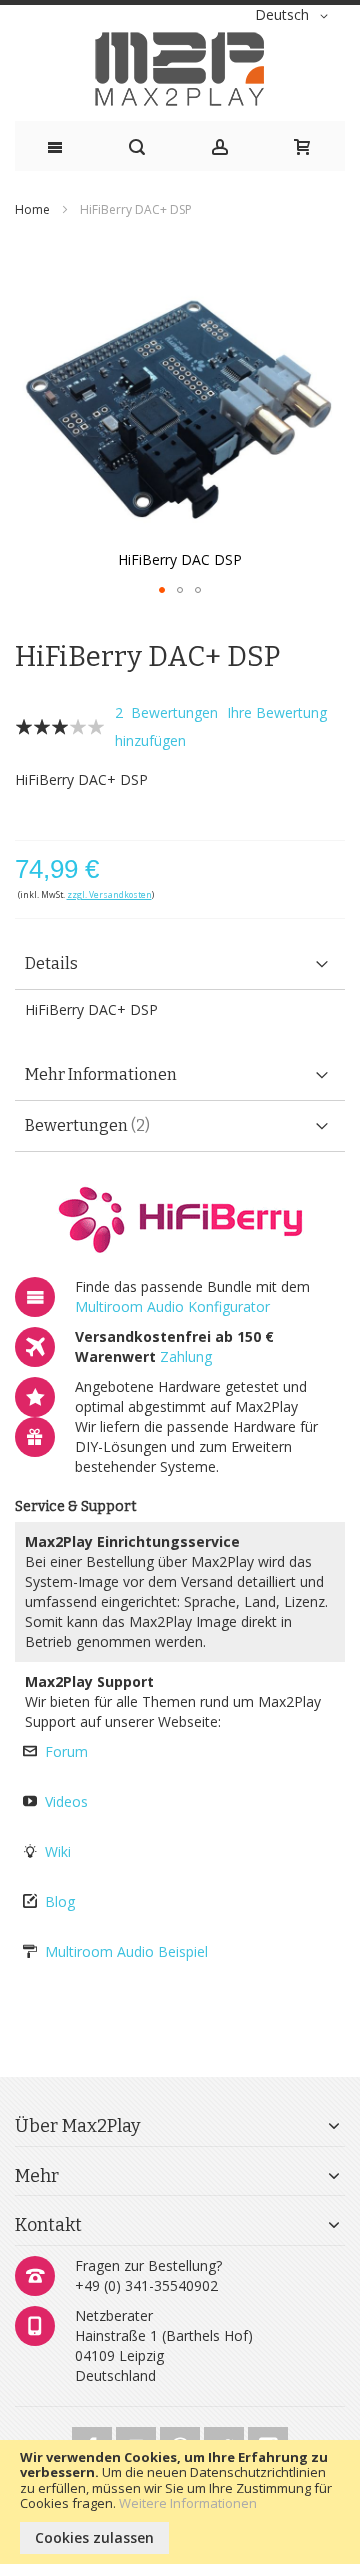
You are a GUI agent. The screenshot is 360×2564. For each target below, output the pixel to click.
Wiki (58, 1851)
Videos (66, 1801)
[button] (295, 16)
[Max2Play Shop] (180, 69)
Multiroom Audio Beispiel (126, 1951)
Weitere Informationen (188, 2503)
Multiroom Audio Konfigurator (172, 1306)
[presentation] (180, 964)
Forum (66, 1751)
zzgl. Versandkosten (109, 894)
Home (32, 209)
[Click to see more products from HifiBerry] (180, 1219)
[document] (180, 2502)
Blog (60, 1901)
